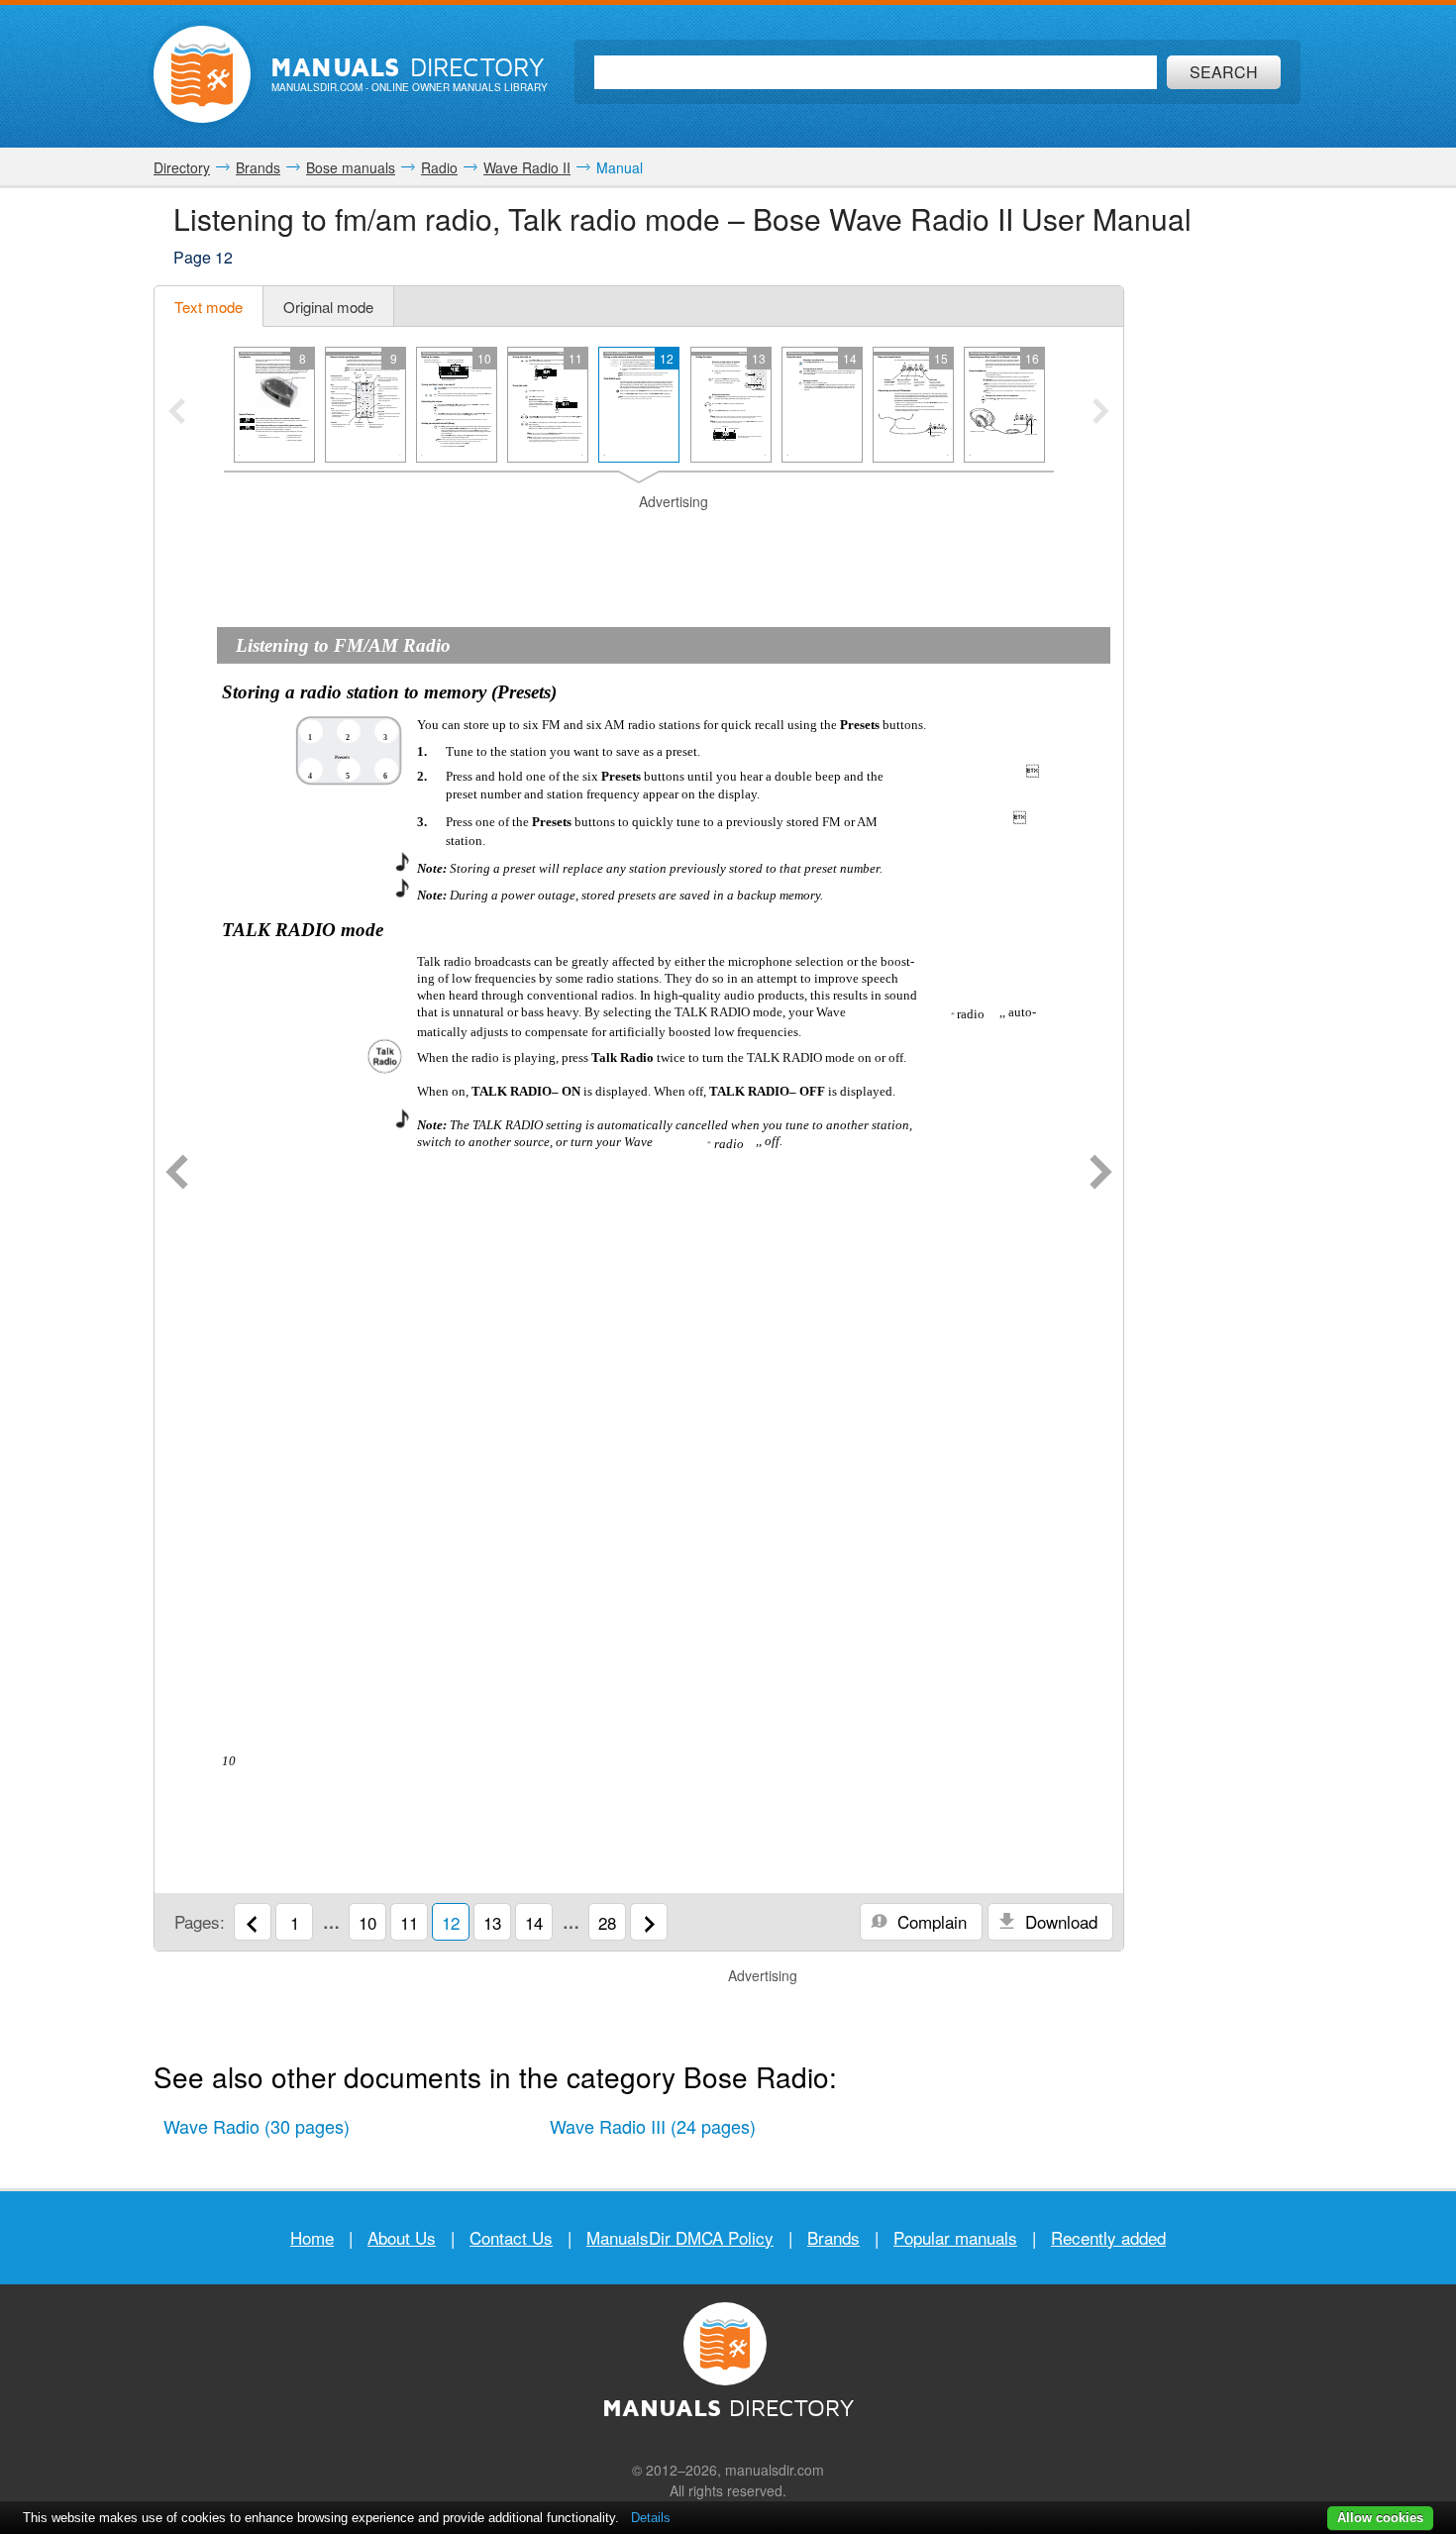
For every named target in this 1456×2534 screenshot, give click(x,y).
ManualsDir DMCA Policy (680, 2237)
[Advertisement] (639, 537)
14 (534, 1922)
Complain (930, 1921)
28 (607, 1922)
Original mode (328, 307)
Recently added (1108, 2237)
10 (367, 1922)
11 (409, 1922)
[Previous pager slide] (177, 413)
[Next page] (1101, 1174)
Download (1059, 1921)
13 (492, 1922)
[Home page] (202, 74)
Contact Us (511, 2237)
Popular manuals (955, 2237)
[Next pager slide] (1101, 413)
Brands (833, 2237)
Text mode (208, 307)
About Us (402, 2237)
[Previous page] (177, 1174)
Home (312, 2237)
